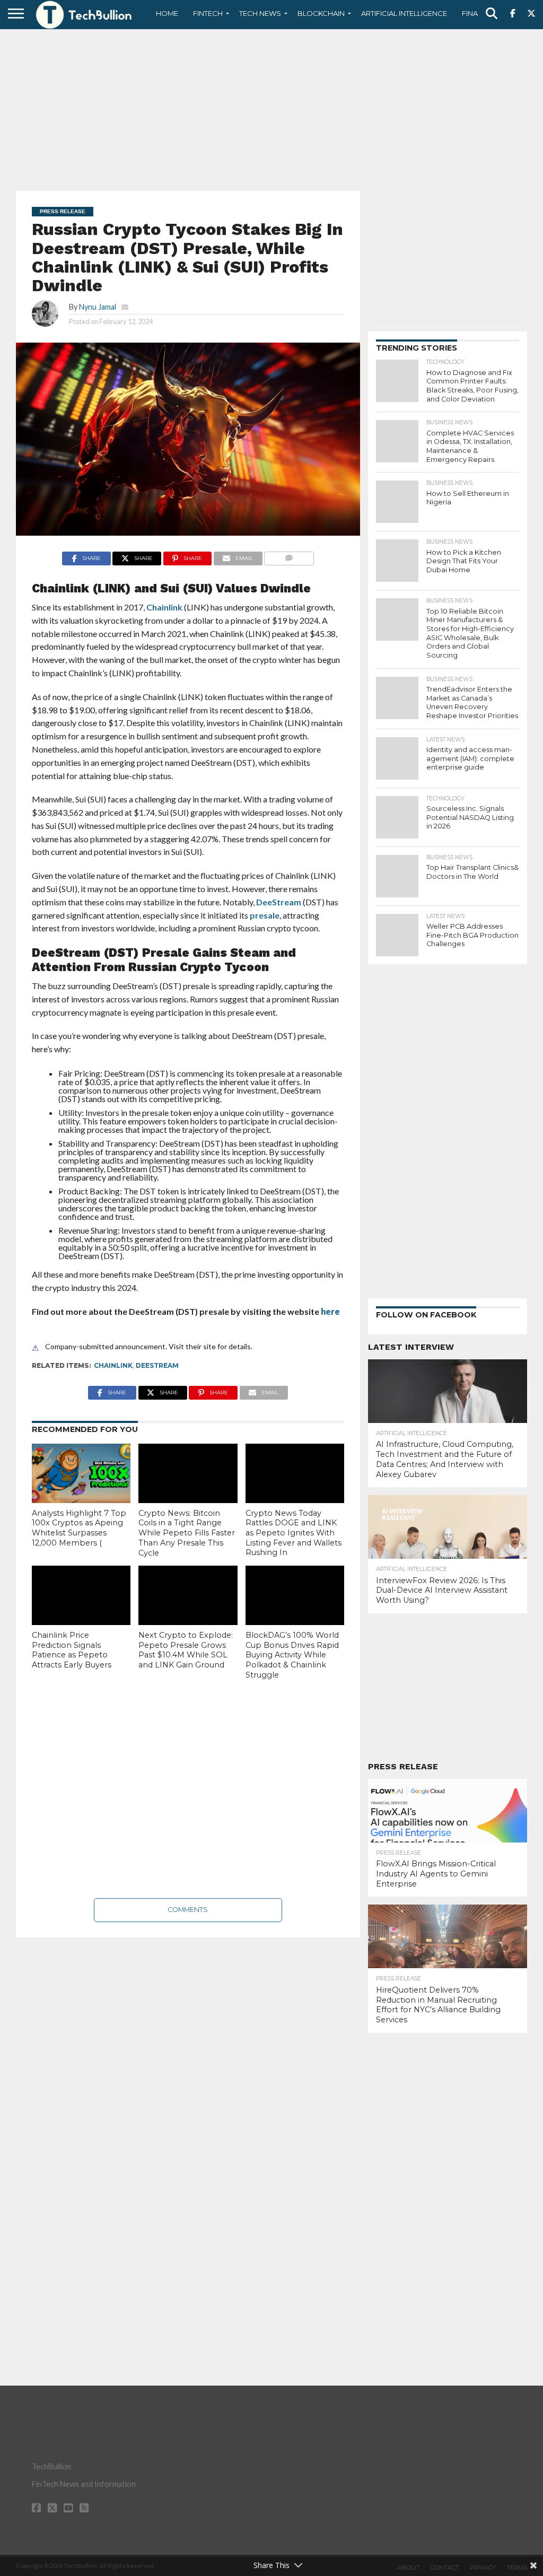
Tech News (260, 13)
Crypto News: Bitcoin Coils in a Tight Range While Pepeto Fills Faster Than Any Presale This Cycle (187, 1533)
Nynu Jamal (98, 307)
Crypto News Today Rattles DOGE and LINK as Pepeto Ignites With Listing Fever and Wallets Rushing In (294, 1533)
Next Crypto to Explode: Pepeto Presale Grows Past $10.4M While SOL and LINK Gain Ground (186, 1650)
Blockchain (321, 13)
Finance (477, 13)
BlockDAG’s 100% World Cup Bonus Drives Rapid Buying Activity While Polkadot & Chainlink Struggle (292, 1655)
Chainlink (164, 607)
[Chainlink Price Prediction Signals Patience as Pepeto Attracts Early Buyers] (81, 1595)
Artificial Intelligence (404, 13)
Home (167, 13)
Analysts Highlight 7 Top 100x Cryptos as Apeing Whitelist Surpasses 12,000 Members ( (79, 1528)
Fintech (208, 13)
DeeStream (279, 902)
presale (265, 915)
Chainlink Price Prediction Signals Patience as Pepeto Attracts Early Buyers (72, 1650)
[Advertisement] (271, 109)
